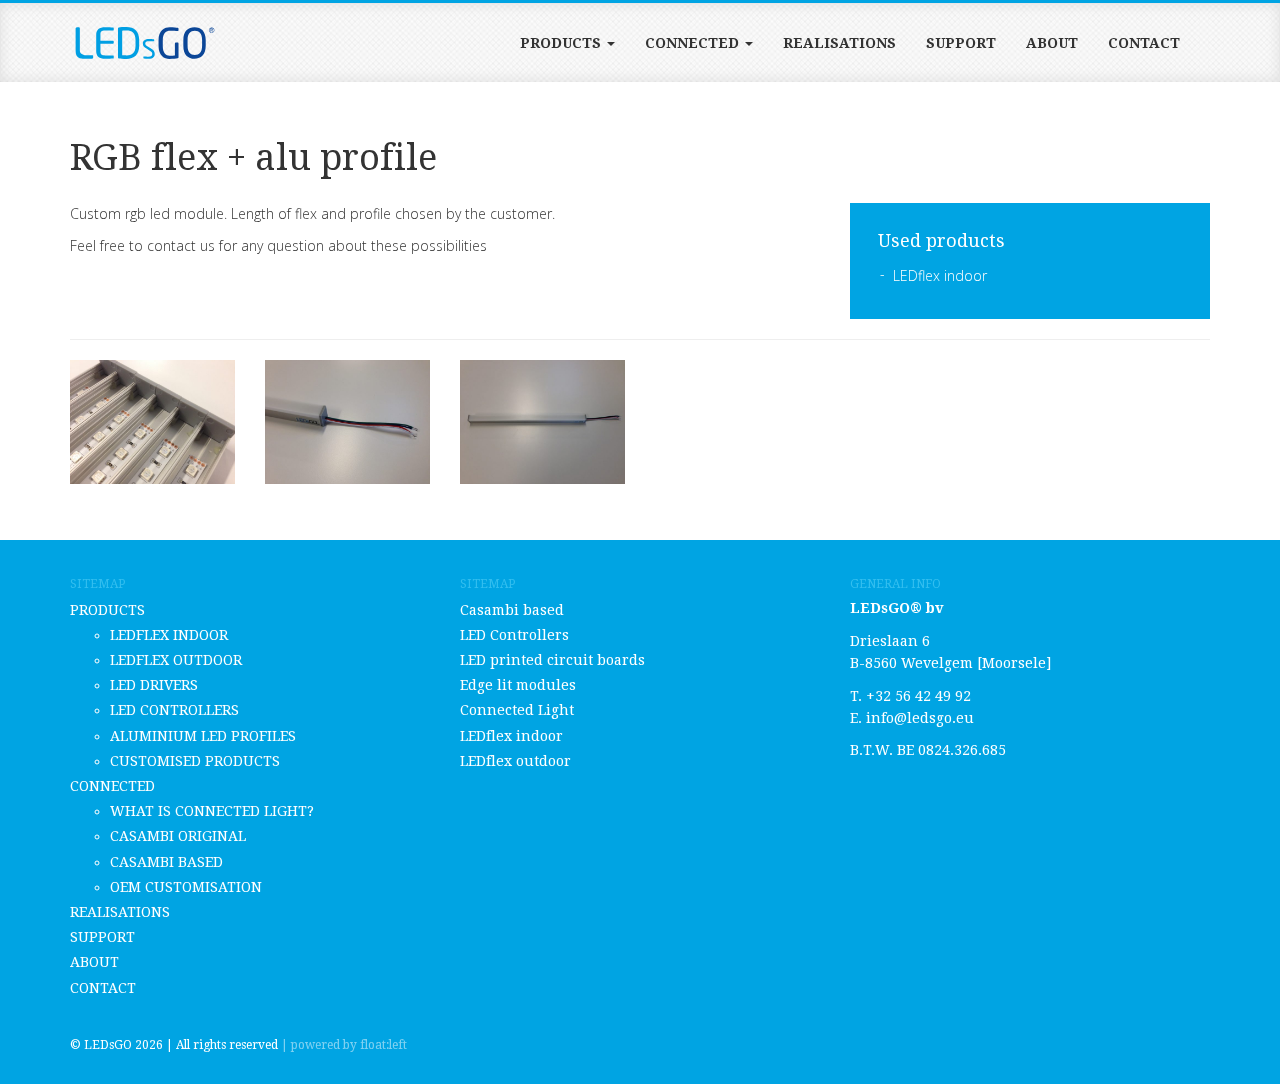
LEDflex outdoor (176, 660)
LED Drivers (154, 685)
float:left (383, 1045)
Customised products (195, 761)
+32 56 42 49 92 (918, 696)
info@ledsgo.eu (920, 718)
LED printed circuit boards (552, 660)
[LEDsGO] (145, 43)
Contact (1144, 43)
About (1052, 43)
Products (562, 43)
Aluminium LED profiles (203, 736)
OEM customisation (186, 887)
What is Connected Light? (212, 811)
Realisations (839, 43)
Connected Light (517, 710)
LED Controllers (174, 710)
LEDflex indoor (940, 275)
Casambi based (166, 862)
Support (961, 43)
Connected (694, 43)
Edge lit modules (518, 685)
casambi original (178, 836)
